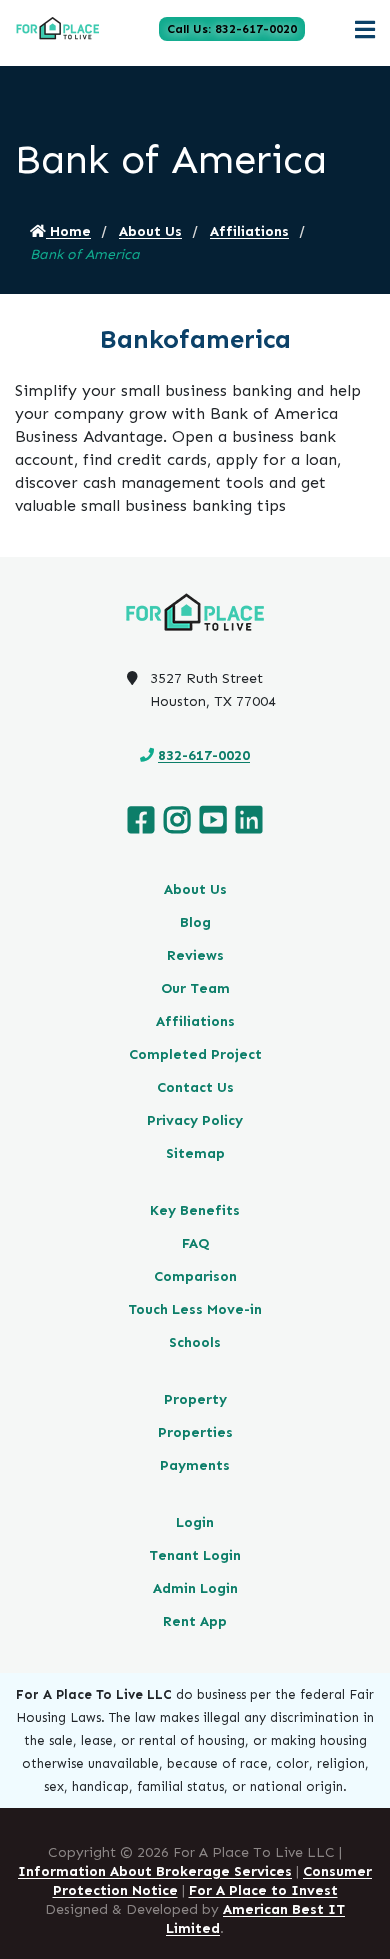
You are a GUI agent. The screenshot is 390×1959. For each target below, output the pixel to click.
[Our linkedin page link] (249, 820)
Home (68, 231)
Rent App (195, 1621)
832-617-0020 (204, 755)
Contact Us (195, 1087)
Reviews (195, 955)
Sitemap (195, 1153)
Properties (195, 1432)
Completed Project (195, 1054)
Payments (195, 1465)
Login (195, 1522)
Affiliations (249, 231)
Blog (195, 922)
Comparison (195, 1276)
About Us (150, 231)
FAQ (195, 1243)
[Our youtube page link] (213, 820)
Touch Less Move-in (195, 1309)
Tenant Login (195, 1555)
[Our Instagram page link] (177, 820)
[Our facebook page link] (141, 820)
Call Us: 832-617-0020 (232, 29)
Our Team (195, 988)
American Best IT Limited (255, 1919)
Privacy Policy (195, 1120)
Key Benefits (195, 1210)
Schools (195, 1342)
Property (195, 1399)
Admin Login (195, 1588)
